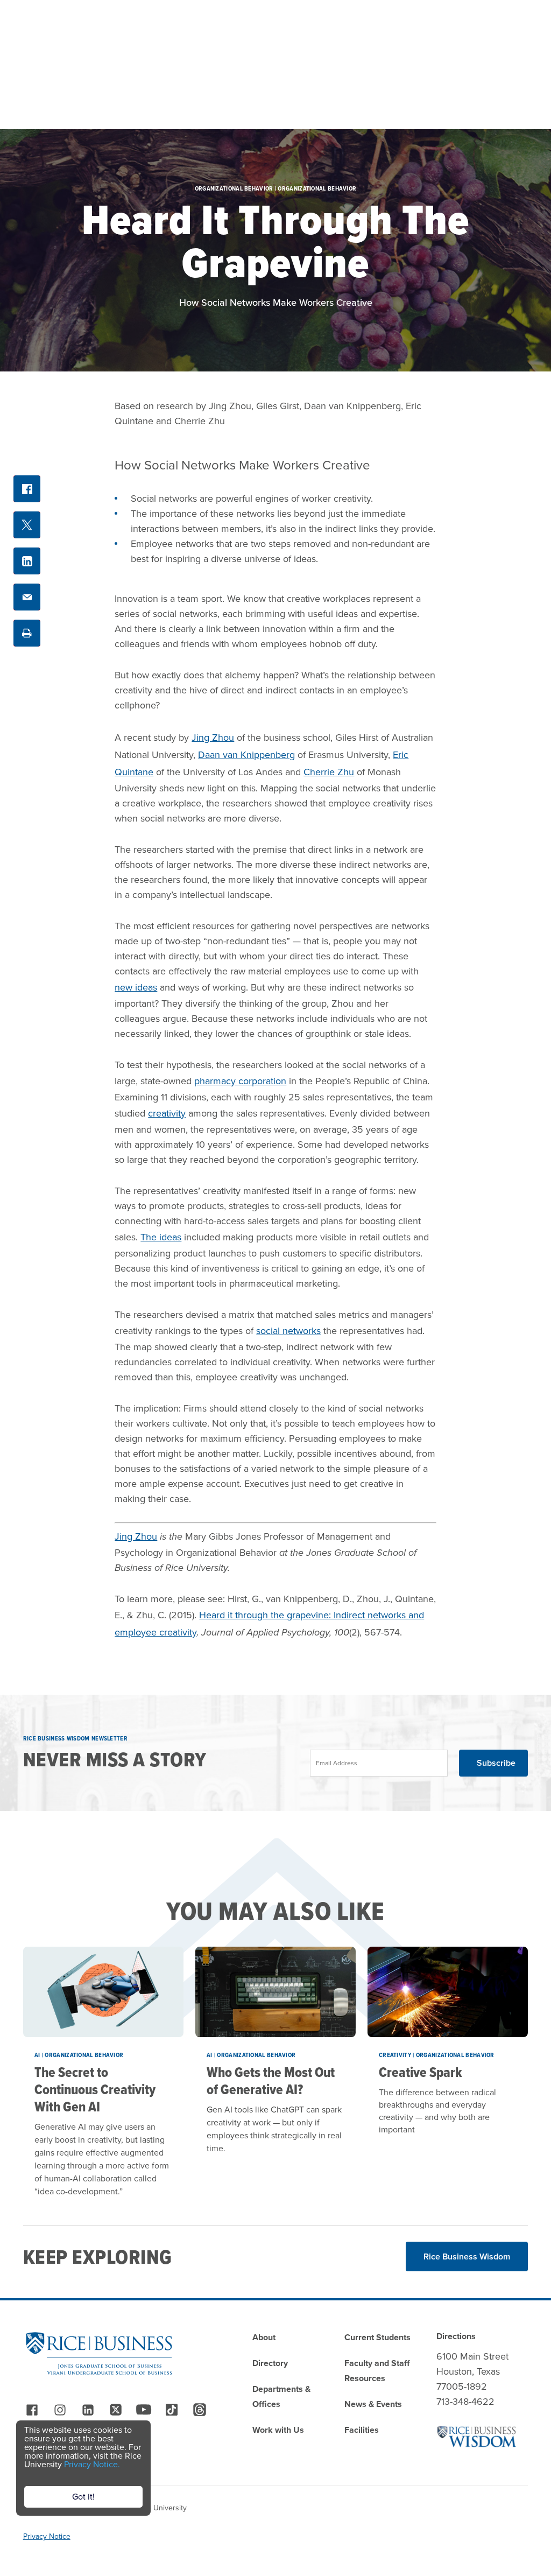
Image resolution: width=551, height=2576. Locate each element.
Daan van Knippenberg (246, 755)
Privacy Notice (47, 2536)
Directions (456, 2336)
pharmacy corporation (240, 1081)
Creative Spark (421, 2072)
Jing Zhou (213, 738)
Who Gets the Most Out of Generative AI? (271, 2081)
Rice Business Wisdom (467, 2256)
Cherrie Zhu (329, 772)
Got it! (83, 2497)
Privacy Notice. (92, 2464)
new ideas (136, 987)
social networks (288, 1331)
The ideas (161, 1237)
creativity (167, 1113)
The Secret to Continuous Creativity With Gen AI (95, 2089)
